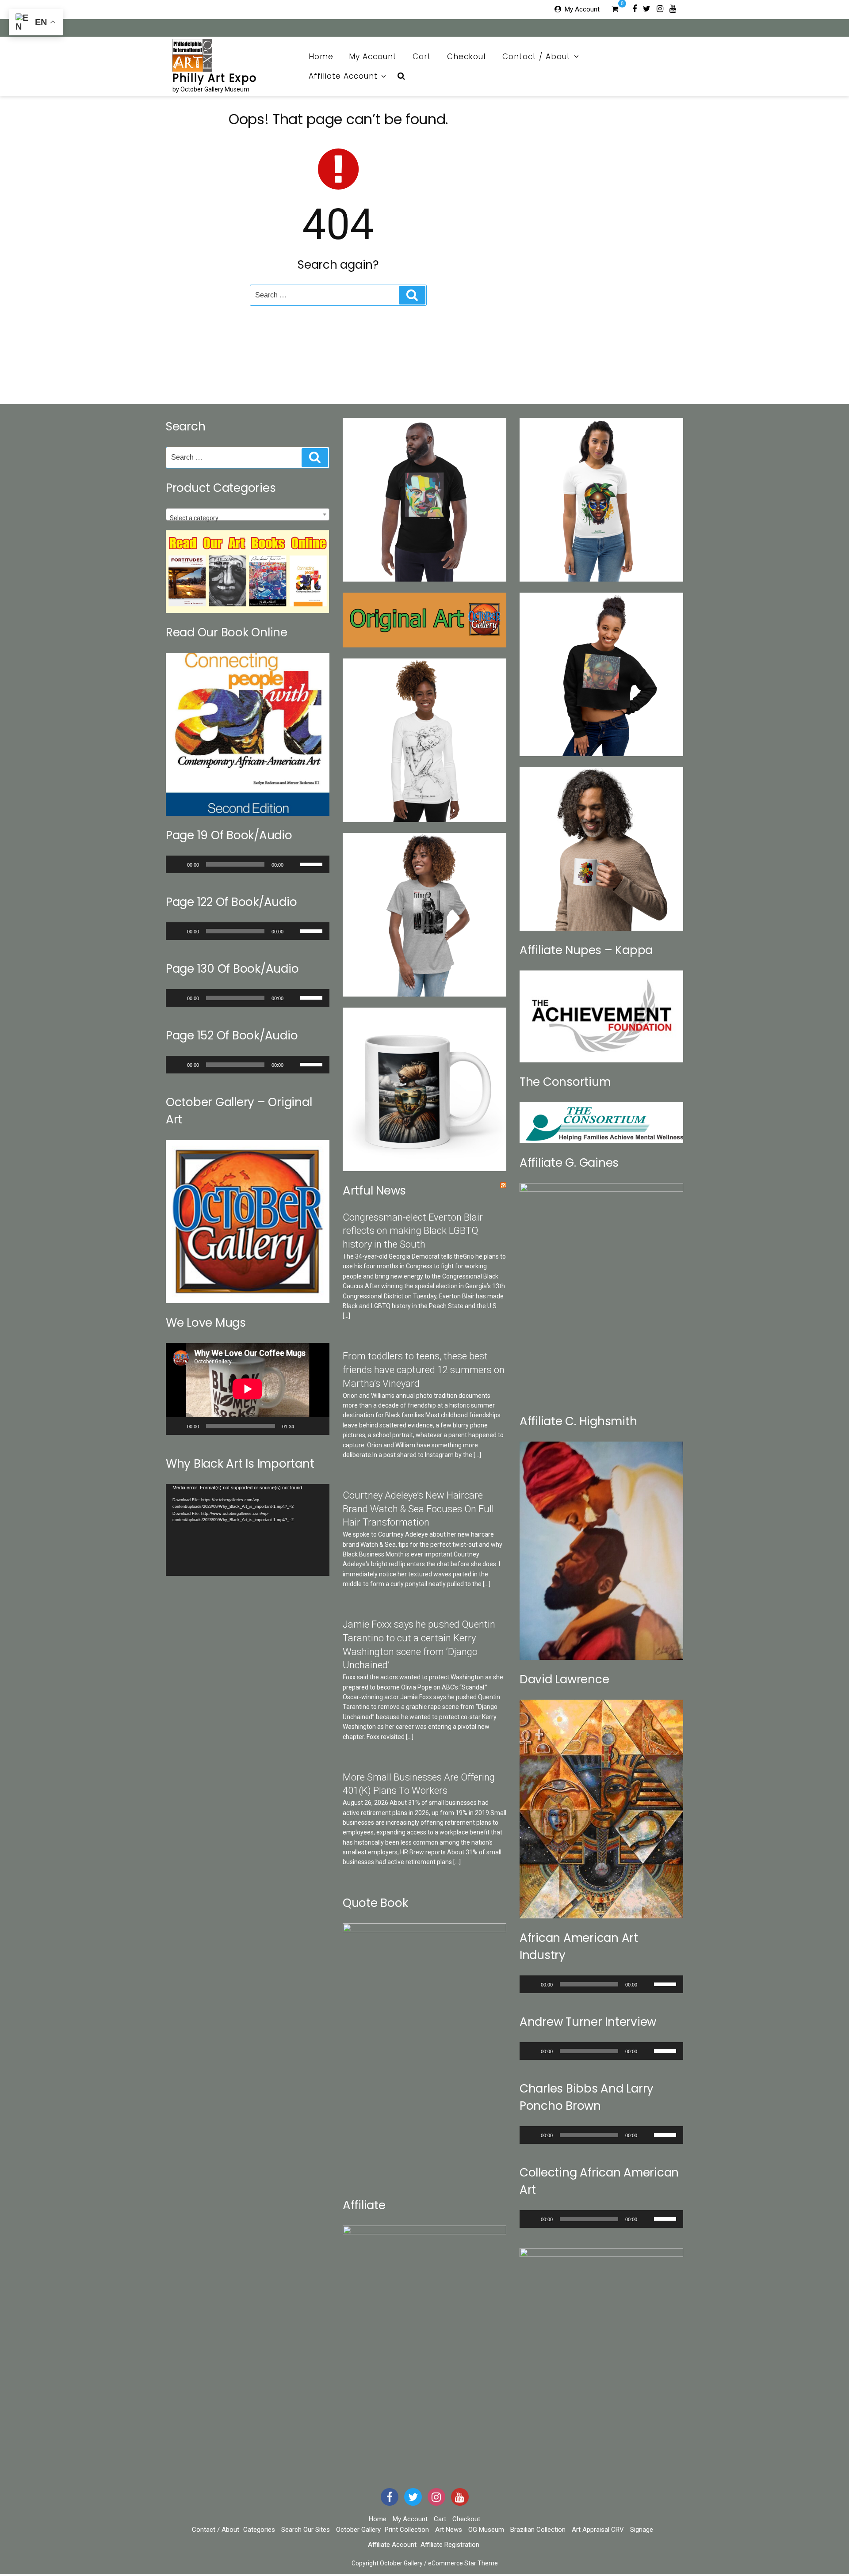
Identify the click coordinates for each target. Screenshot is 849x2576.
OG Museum (486, 2530)
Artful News (374, 1191)
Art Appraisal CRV (598, 2530)
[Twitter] (647, 8)
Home (321, 57)
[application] (248, 864)
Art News (449, 2530)
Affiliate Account (343, 76)
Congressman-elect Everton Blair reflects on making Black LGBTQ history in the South (413, 1231)
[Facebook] (635, 8)
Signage (642, 2530)
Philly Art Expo (215, 78)
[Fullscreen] (318, 1426)
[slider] (313, 864)
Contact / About (536, 57)
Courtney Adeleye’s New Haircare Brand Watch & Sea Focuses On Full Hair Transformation (418, 1509)
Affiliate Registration (450, 2545)
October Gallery (358, 2530)
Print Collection (407, 2530)
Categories (259, 2530)
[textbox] (248, 518)
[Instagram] (660, 8)
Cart (422, 57)
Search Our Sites (306, 2530)
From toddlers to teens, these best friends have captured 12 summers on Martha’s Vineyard (424, 1370)
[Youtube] (673, 8)
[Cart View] (615, 10)
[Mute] (293, 864)
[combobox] (248, 514)
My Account (582, 9)
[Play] (177, 864)
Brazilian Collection (538, 2530)
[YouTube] (460, 2497)
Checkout (467, 57)
